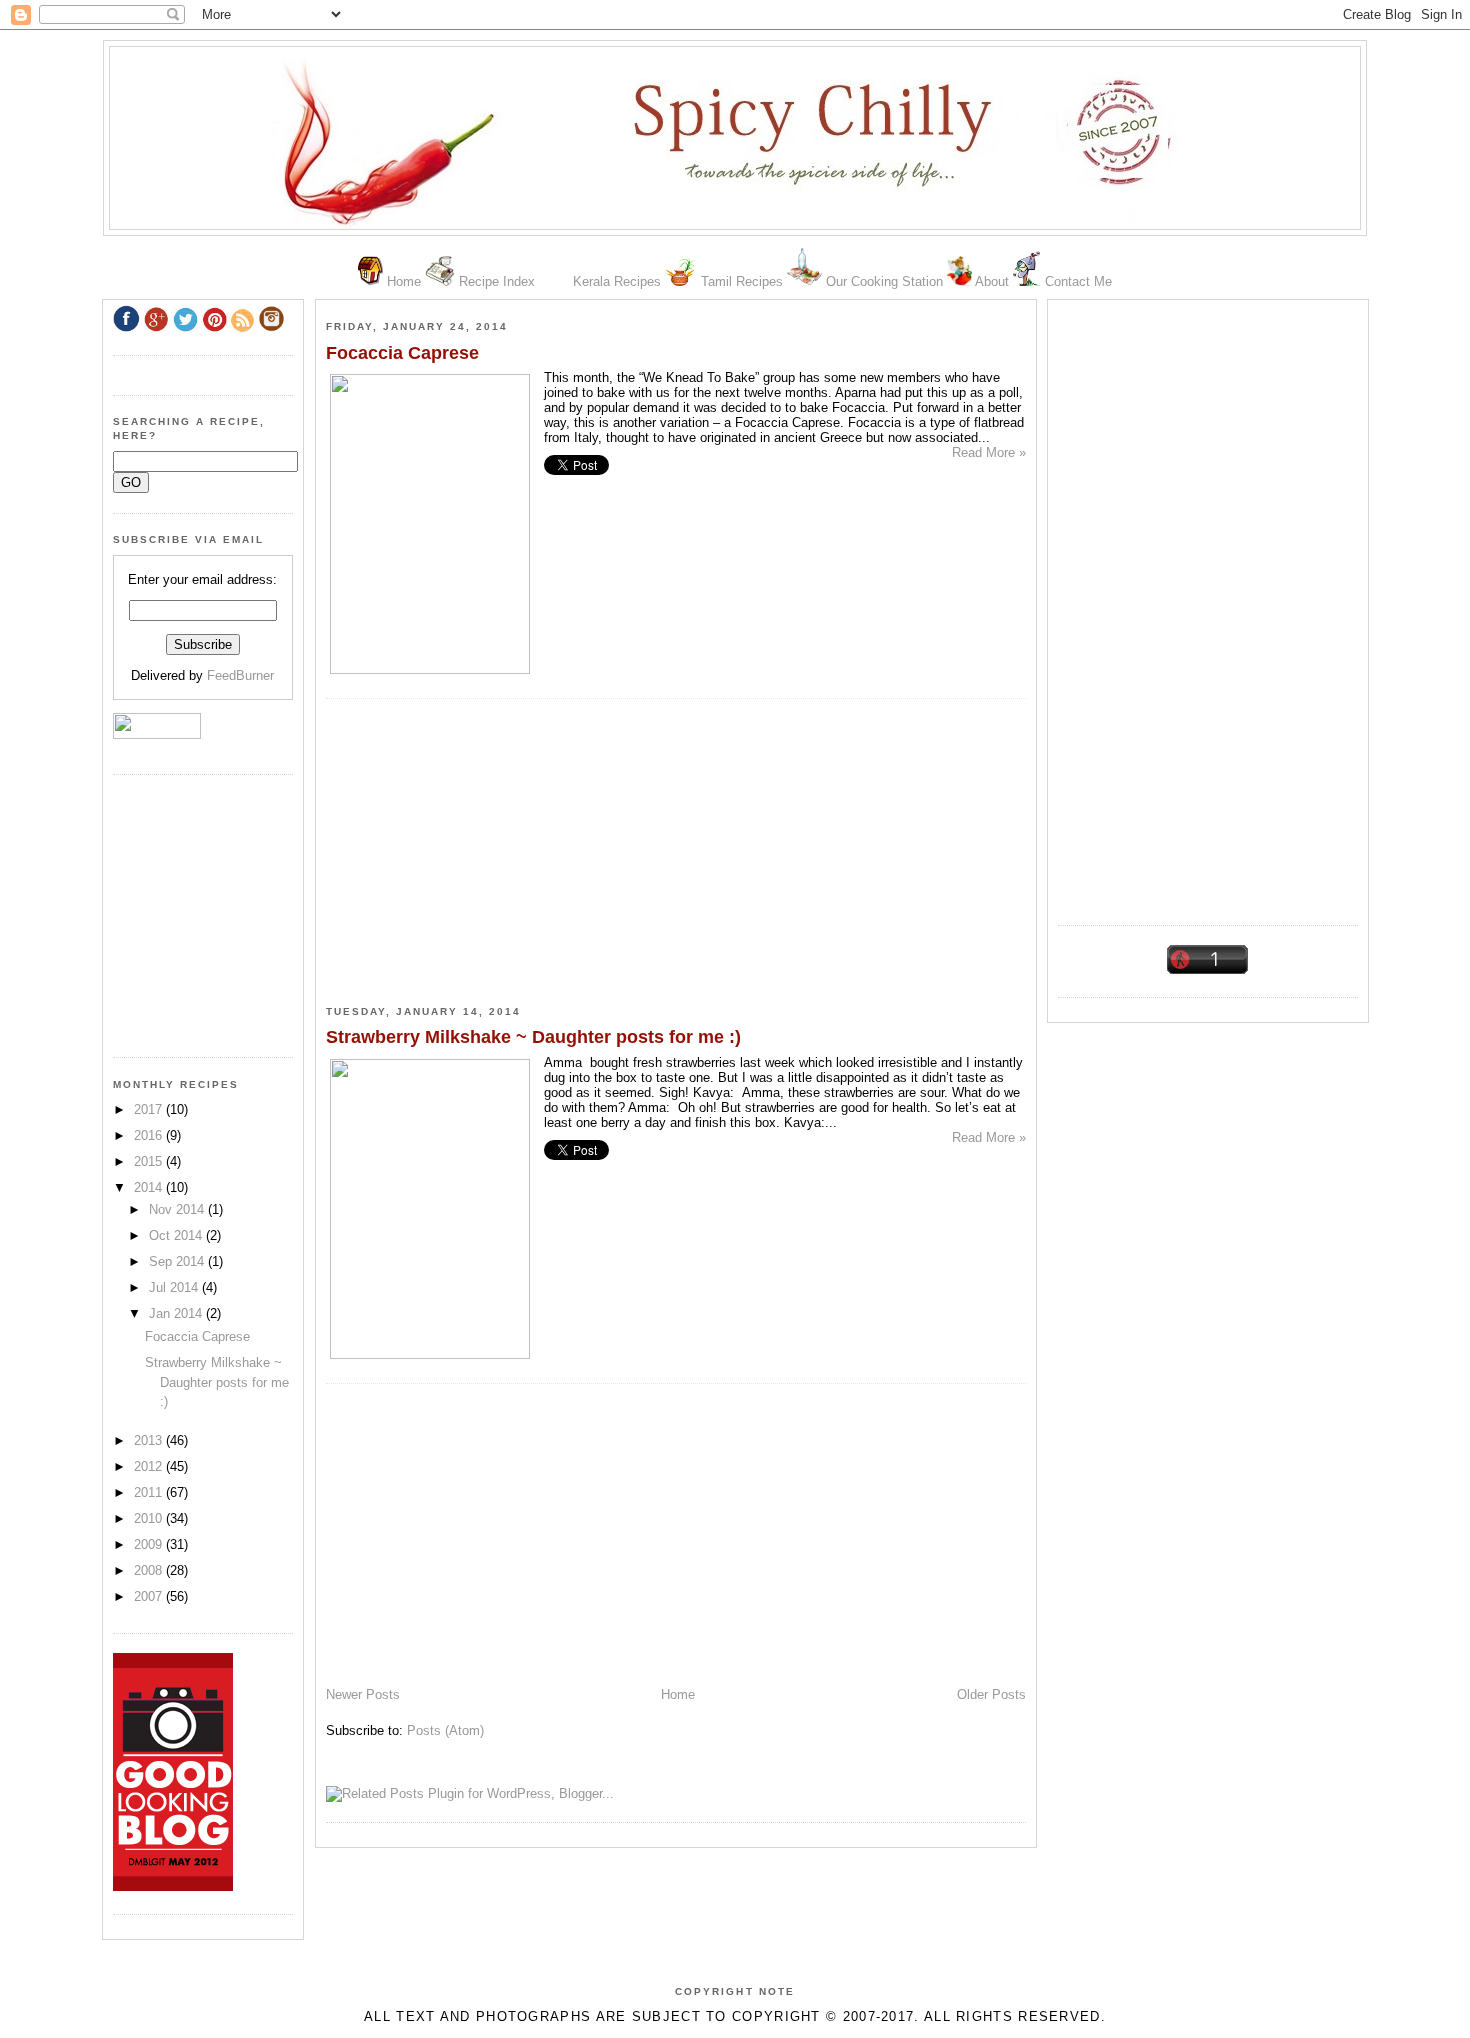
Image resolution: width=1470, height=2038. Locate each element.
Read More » (989, 452)
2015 (150, 1161)
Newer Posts (363, 1694)
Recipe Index (497, 281)
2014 (150, 1187)
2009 (150, 1544)
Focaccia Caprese (402, 353)
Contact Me (1078, 281)
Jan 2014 (177, 1313)
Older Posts (991, 1694)
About (992, 281)
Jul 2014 (175, 1287)
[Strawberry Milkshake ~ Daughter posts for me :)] (430, 1354)
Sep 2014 (178, 1261)
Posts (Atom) (445, 1730)
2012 (150, 1466)
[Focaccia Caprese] (430, 669)
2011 (150, 1492)
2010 (150, 1518)
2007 (150, 1596)
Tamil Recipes (742, 281)
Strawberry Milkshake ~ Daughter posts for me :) (533, 1037)
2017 (150, 1109)
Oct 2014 (177, 1235)
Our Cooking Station (884, 281)
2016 (150, 1135)
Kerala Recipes (617, 281)
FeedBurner (240, 675)
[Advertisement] (1208, 605)
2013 (150, 1440)
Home (404, 281)
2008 (150, 1570)
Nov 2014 (178, 1209)
